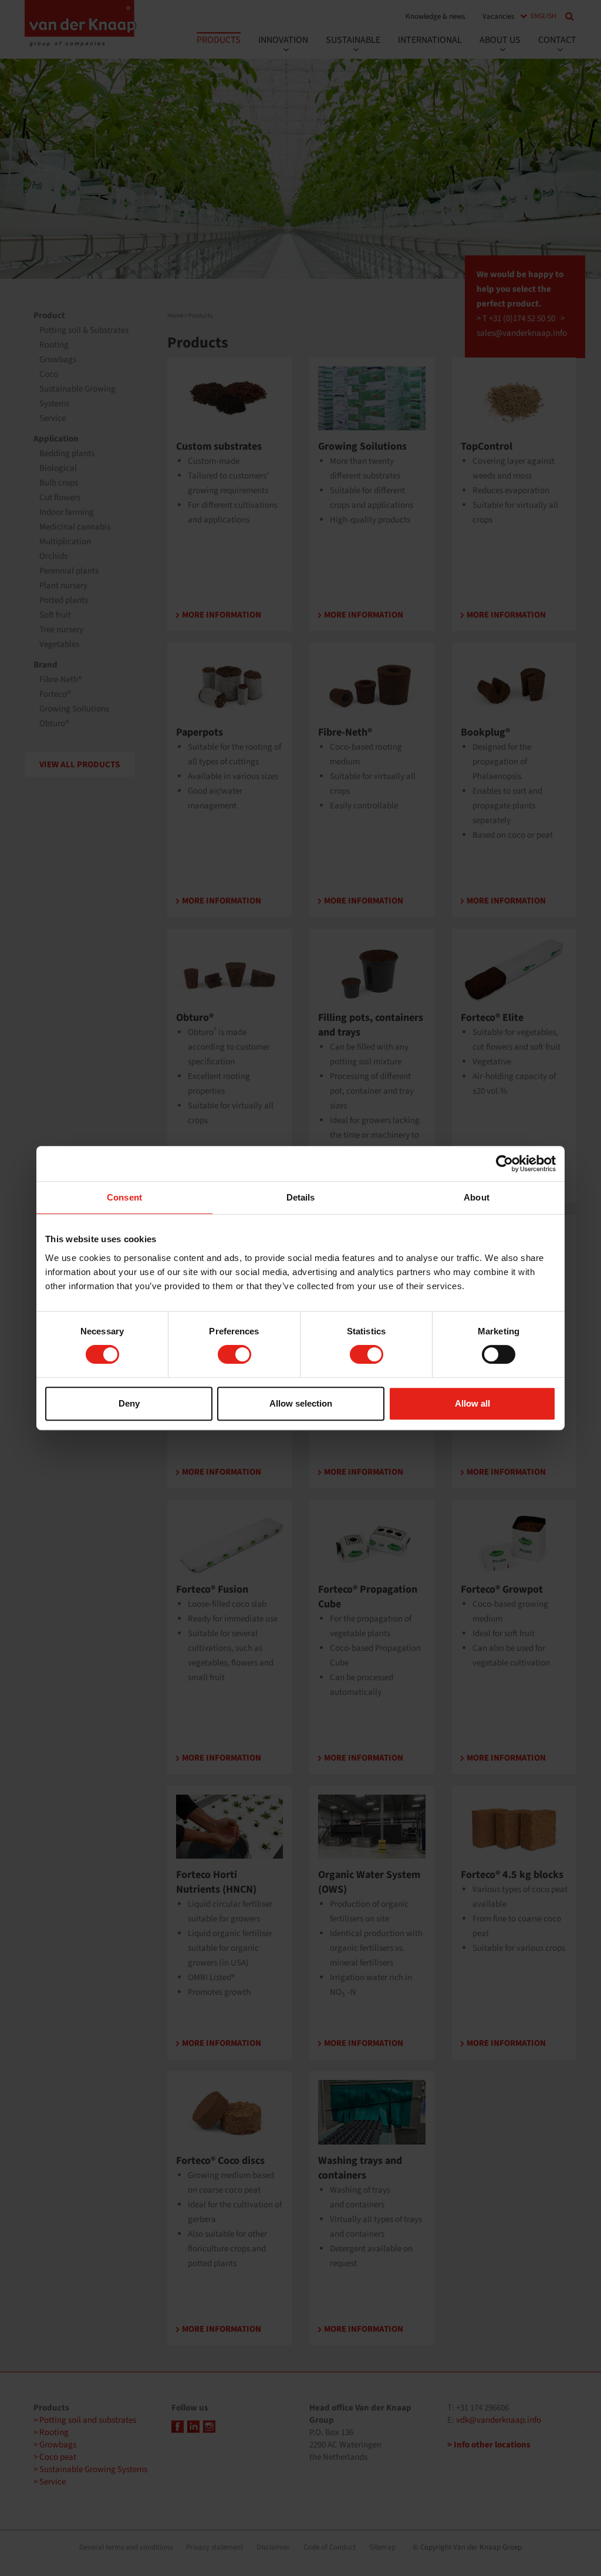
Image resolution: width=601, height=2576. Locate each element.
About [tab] (477, 1197)
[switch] (234, 1354)
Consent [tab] (124, 1197)
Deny (129, 1403)
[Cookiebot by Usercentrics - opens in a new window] (504, 1164)
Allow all (472, 1403)
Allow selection (301, 1403)
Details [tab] (301, 1197)
